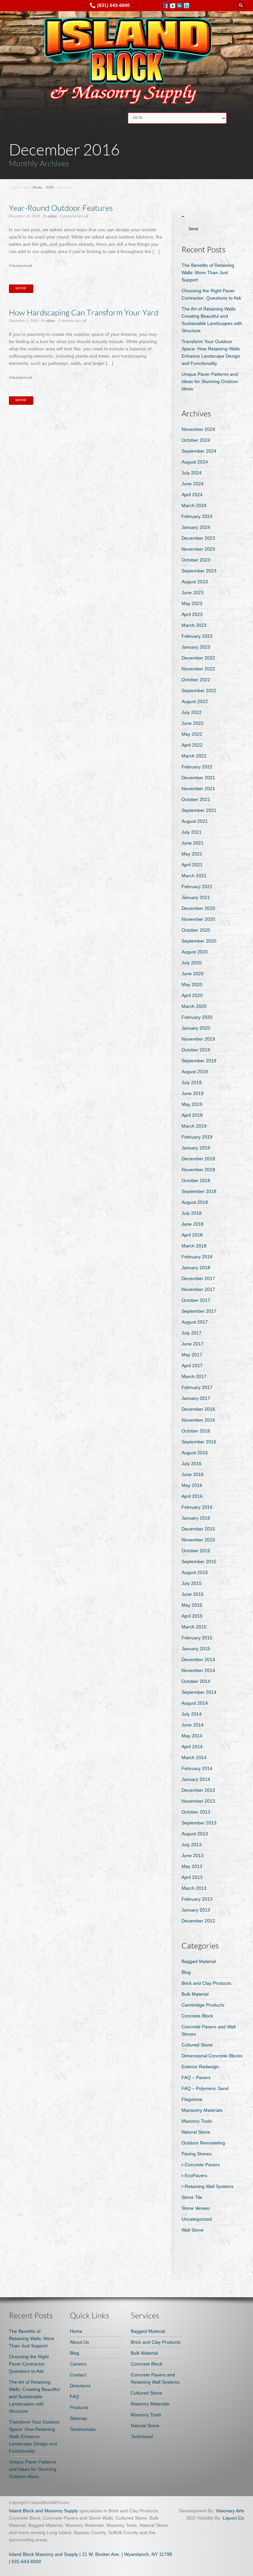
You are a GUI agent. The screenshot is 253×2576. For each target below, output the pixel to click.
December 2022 (198, 658)
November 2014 (198, 1670)
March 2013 (194, 1888)
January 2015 (196, 1649)
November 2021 (198, 789)
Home (37, 187)
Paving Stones (197, 2154)
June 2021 (193, 843)
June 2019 (193, 1093)
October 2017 (196, 1300)
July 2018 (192, 1213)
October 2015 (196, 1551)
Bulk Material (195, 1994)
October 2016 (196, 1431)
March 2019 (194, 1126)
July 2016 (192, 1464)
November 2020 (198, 919)
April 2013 (192, 1877)
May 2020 (192, 984)
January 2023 (196, 647)
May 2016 (192, 1485)
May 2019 (192, 1104)
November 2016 (198, 1420)
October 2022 (196, 680)
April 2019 (192, 1115)
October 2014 (196, 1681)
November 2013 (198, 1801)
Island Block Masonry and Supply (43, 2554)
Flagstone (192, 2099)
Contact (78, 2375)
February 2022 (197, 767)
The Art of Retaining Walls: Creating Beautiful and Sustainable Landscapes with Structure (34, 2397)
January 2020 (196, 1028)
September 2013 (199, 1823)
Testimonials (83, 2429)
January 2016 (196, 1518)
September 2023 (199, 571)
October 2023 (196, 560)
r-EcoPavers (194, 2175)
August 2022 (195, 701)
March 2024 (194, 505)
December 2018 (198, 1159)
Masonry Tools (197, 2121)
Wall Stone (193, 2230)
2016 (49, 187)
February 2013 (197, 1899)
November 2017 (198, 1289)
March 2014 (194, 1757)
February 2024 (197, 516)
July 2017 (192, 1333)
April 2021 (192, 865)
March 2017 (194, 1376)
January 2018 (196, 1268)
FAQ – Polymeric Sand (205, 2088)
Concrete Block (197, 2016)
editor (52, 216)
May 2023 (192, 603)
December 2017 (198, 1278)
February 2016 (197, 1507)
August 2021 (195, 821)
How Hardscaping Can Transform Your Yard (84, 312)
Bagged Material (199, 1961)
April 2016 (192, 1496)
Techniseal (142, 2436)
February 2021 (197, 886)
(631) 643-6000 (113, 5)
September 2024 (199, 451)
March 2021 (194, 876)
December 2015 (198, 1529)
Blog (186, 1972)
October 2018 (196, 1180)
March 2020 (194, 1006)
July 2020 (192, 963)
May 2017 (192, 1355)
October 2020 (196, 930)
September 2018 (199, 1191)
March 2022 (194, 756)
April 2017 (192, 1366)
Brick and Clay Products (206, 1983)
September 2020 (199, 941)
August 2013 (195, 1834)
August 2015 (195, 1572)
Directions (80, 2386)
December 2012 (198, 1921)
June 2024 (193, 484)
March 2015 (194, 1627)
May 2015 (192, 1605)
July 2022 (192, 712)
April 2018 (192, 1235)
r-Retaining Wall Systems (208, 2186)
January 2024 (196, 527)
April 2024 (192, 495)
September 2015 (199, 1562)
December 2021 (198, 778)
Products (79, 2407)
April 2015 (192, 1616)
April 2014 (192, 1747)
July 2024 (192, 473)
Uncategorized (20, 265)
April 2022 (192, 745)
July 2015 (192, 1583)
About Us (79, 2342)
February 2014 (197, 1768)
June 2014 (193, 1725)
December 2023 (198, 538)
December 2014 (198, 1659)
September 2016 (199, 1442)
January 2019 (196, 1148)
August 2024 (195, 462)
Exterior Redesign (200, 2067)
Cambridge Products (203, 2005)
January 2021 (196, 897)
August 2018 (195, 1202)
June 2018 (193, 1224)
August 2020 (195, 952)
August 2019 (195, 1072)
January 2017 (196, 1398)
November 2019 (198, 1039)
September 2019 (199, 1061)
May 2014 (192, 1736)
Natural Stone (196, 2132)
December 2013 (198, 1790)
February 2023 (197, 636)
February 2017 (197, 1387)
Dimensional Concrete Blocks (212, 2056)
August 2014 (195, 1703)
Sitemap (78, 2418)
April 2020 (192, 995)
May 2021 (192, 854)
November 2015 (198, 1540)
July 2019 (192, 1082)
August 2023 (195, 582)
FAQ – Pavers (196, 2077)
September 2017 (199, 1311)
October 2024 (196, 440)
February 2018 (197, 1257)
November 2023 (198, 549)
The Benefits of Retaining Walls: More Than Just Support (208, 273)
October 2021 (196, 799)
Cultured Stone (197, 2045)
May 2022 (192, 734)
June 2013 (193, 1855)
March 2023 (194, 625)
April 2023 (192, 614)
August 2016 (195, 1453)
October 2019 (196, 1050)
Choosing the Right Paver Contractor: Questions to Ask (29, 2364)
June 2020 (193, 974)
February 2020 (197, 1017)
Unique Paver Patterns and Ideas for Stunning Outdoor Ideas (210, 381)
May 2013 (192, 1866)
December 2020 (198, 908)
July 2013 (192, 1845)
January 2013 (196, 1910)
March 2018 (194, 1246)
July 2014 (192, 1714)
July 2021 (192, 832)
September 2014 (199, 1692)
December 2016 (198, 1409)
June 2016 (193, 1474)
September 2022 (199, 691)
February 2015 (197, 1638)
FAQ (74, 2397)
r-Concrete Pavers (201, 2165)
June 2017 (193, 1344)
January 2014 (196, 1779)
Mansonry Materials (202, 2110)
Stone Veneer (196, 2208)
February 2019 (197, 1137)
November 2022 (198, 669)
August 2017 (195, 1322)
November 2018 (198, 1170)
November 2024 (198, 429)
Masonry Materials (150, 2404)
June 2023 (193, 593)
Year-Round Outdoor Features (61, 208)
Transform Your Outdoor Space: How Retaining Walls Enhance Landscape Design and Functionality (34, 2436)
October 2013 (196, 1812)
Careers (78, 2364)
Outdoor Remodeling (203, 2143)
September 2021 (199, 810)
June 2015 (193, 1594)
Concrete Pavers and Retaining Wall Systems (155, 2378)
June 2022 (193, 723)
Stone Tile (192, 2197)
